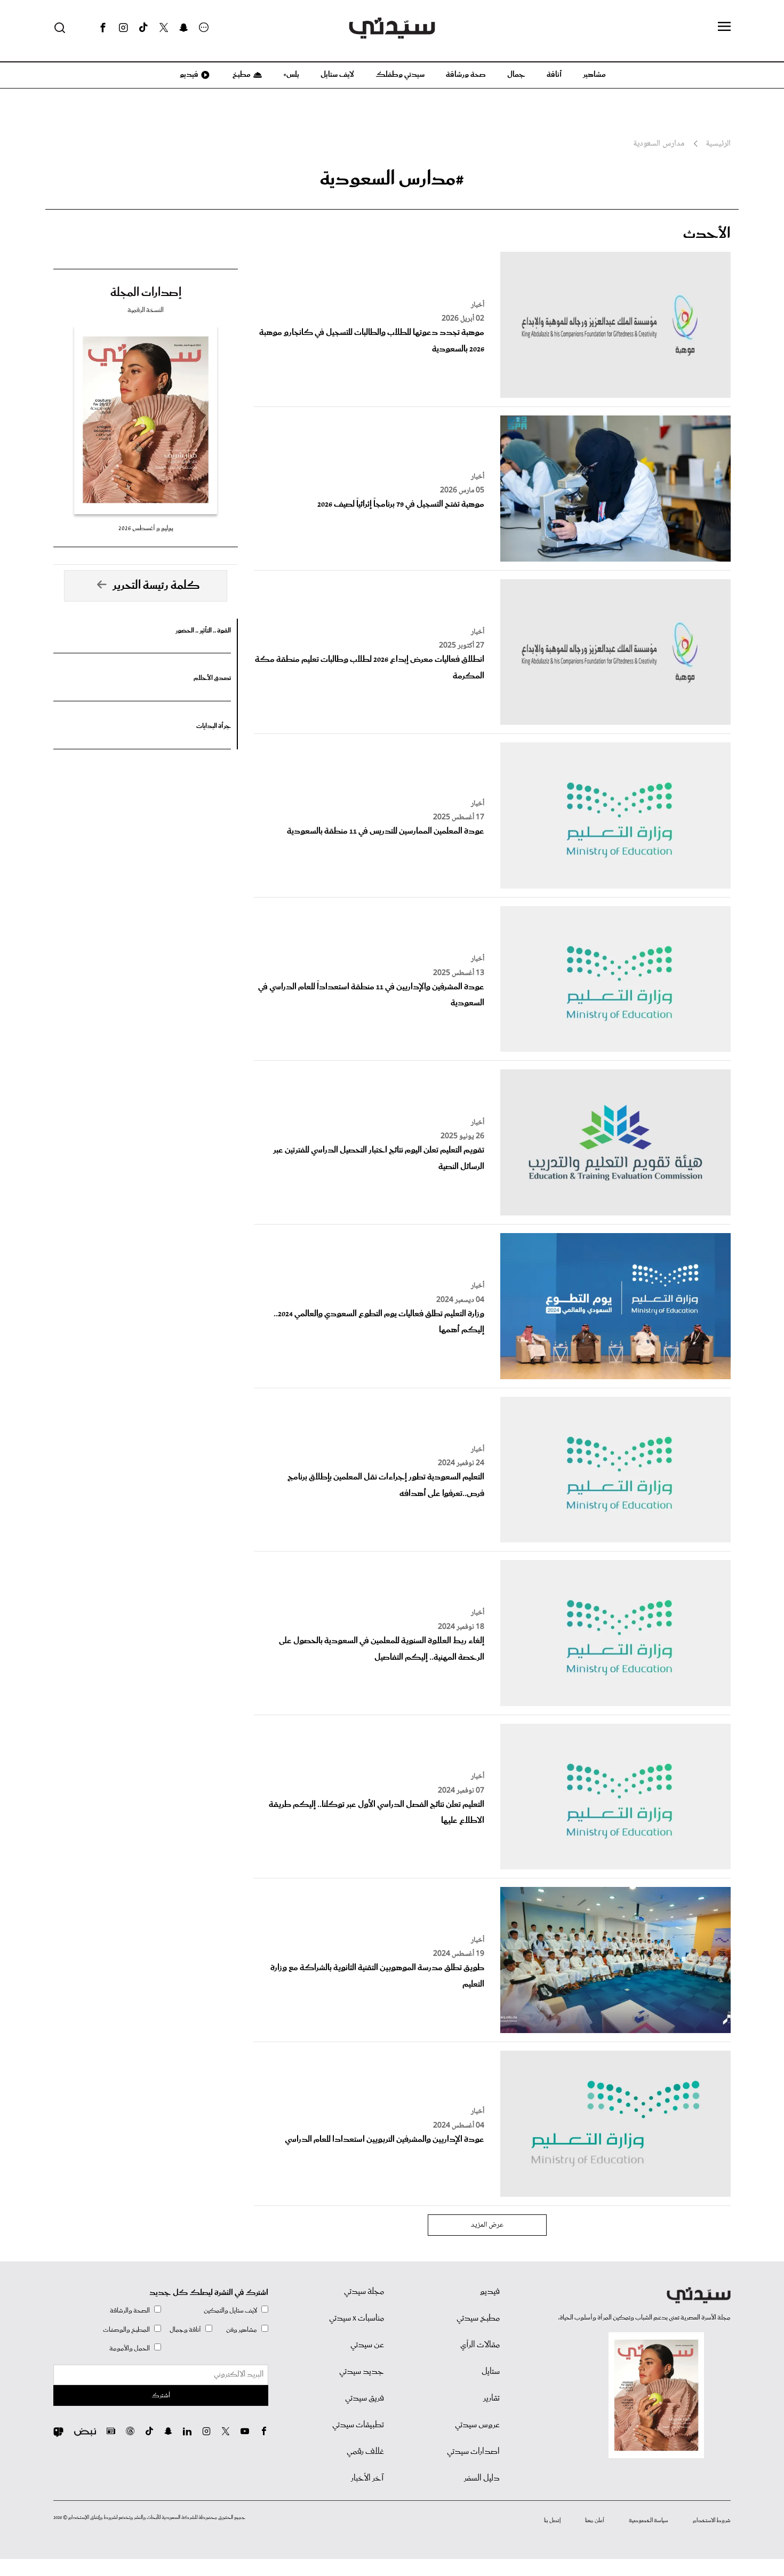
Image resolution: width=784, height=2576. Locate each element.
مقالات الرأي (480, 2345)
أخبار (478, 305)
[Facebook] (103, 28)
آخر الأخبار (367, 2478)
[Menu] (724, 27)
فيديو (188, 75)
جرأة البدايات (214, 726)
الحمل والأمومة (130, 2349)
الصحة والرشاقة (130, 2311)
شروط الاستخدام (712, 2521)
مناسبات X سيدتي (357, 2318)
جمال (516, 75)
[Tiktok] (143, 28)
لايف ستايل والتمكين (230, 2311)
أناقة (554, 75)
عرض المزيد (487, 2225)
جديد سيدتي (362, 2372)
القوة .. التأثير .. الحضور (203, 631)
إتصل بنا (552, 2521)
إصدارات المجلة (146, 293)
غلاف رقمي (365, 2452)
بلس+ (291, 75)
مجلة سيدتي (364, 2292)
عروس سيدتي (477, 2425)
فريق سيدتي (365, 2398)
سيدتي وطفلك (400, 75)
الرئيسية (718, 144)
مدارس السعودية (659, 144)
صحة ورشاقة (466, 75)
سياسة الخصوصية (649, 2521)
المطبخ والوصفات (126, 2330)
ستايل (491, 2372)
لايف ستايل (337, 75)
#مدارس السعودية (392, 179)
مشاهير (594, 75)
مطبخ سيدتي (478, 2318)
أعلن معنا (595, 2521)
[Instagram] (123, 28)
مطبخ (241, 75)
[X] (164, 28)
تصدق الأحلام (212, 678)
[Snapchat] (184, 28)
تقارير (491, 2398)
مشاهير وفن (242, 2330)
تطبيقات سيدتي (358, 2425)
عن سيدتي (367, 2345)
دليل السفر (482, 2478)
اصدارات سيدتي (473, 2452)
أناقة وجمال (185, 2330)
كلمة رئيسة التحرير (156, 586)
